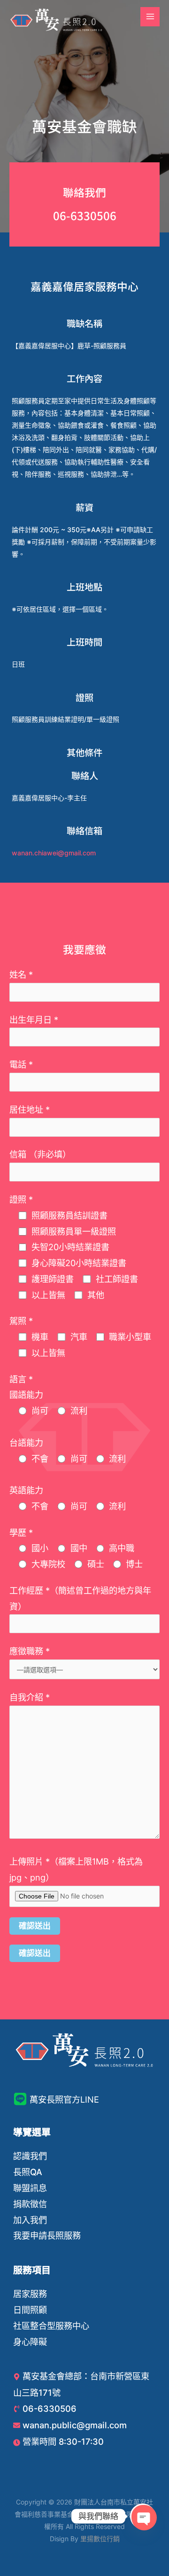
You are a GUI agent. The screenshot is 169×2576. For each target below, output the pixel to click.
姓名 (21, 974)
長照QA (28, 2172)
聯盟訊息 (30, 2188)
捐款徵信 (30, 2204)
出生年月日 (34, 1020)
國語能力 (26, 1395)
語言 (21, 1379)
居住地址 (30, 1109)
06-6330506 (85, 215)
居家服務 (30, 2294)
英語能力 (26, 1490)
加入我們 (30, 2220)
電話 (21, 1064)
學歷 (21, 1532)
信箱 (40, 1154)
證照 (21, 1199)
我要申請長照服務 (47, 2235)
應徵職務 (30, 1651)
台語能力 (26, 1443)
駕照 (21, 1321)
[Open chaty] (143, 2516)
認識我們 (30, 2156)
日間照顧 (30, 2310)
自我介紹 (30, 1697)
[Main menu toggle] (150, 17)
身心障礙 (30, 2342)
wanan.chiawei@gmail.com (54, 853)
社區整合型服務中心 (51, 2326)
